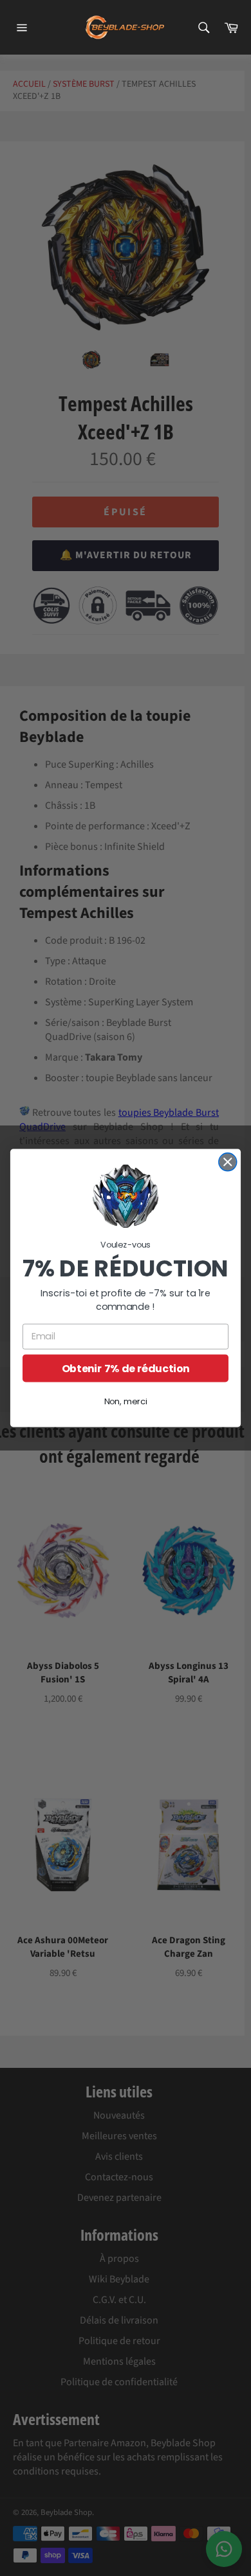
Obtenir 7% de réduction (126, 1368)
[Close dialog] (228, 1162)
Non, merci (126, 1402)
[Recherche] (203, 28)
